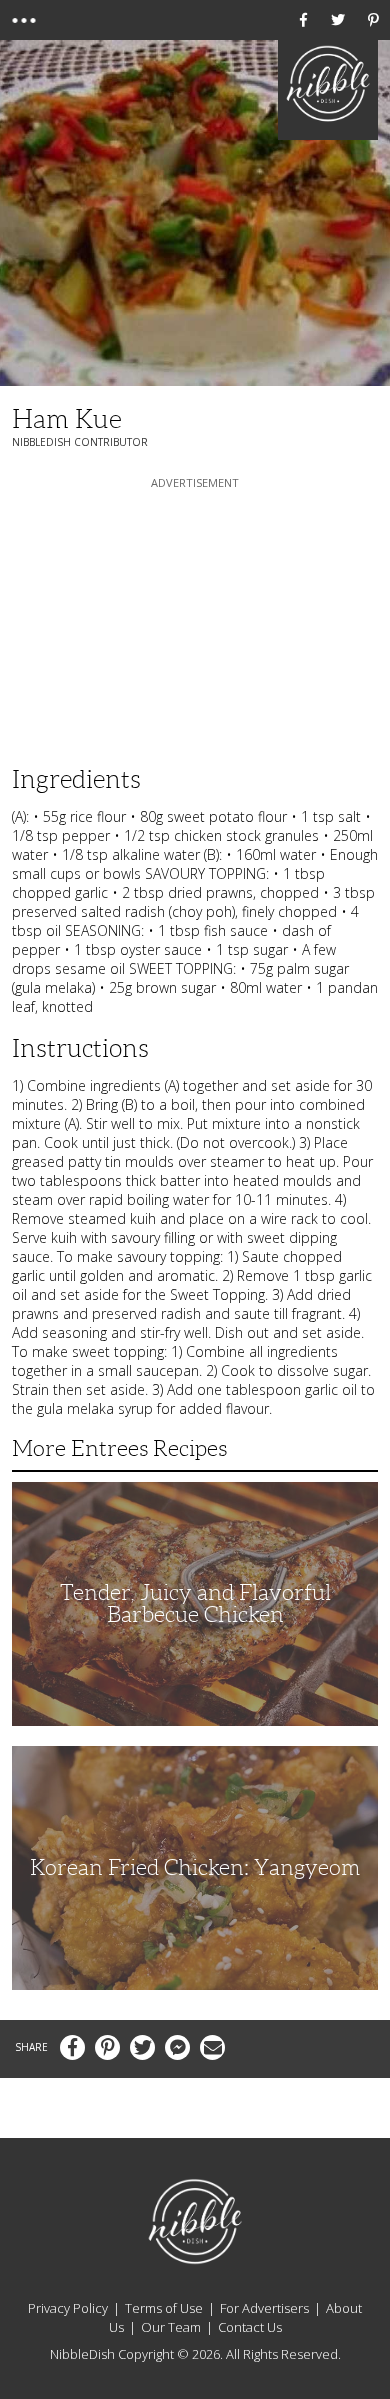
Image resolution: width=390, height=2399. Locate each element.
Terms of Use (164, 2308)
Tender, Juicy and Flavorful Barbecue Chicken (195, 1603)
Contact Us (250, 2327)
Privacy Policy (68, 2308)
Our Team (171, 2327)
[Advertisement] (195, 618)
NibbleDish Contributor (80, 442)
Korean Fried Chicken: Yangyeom (195, 1867)
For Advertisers (264, 2308)
